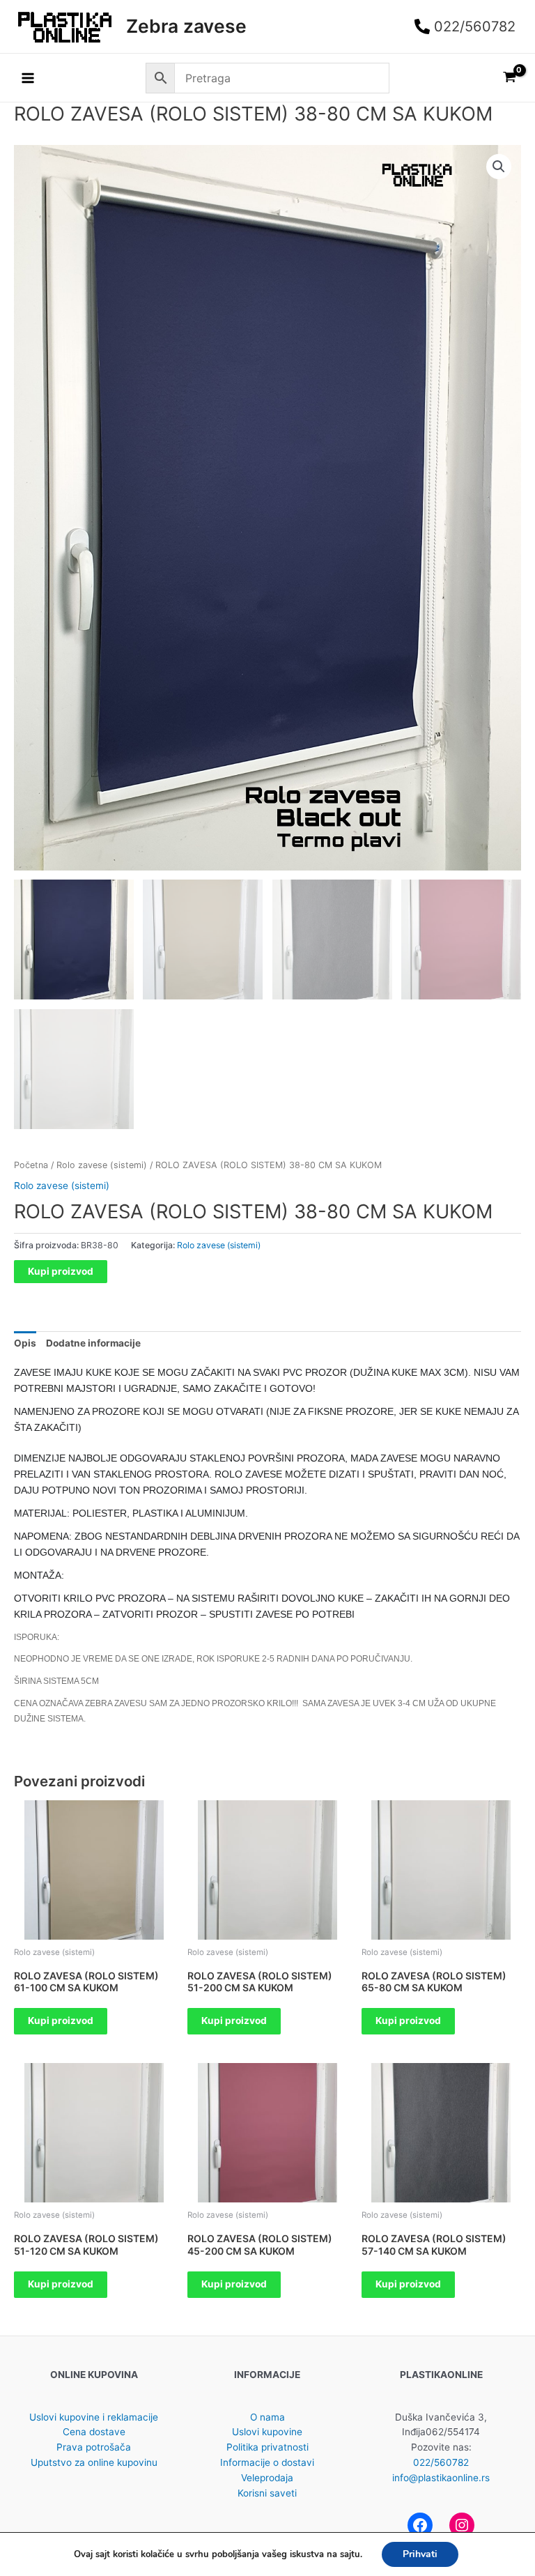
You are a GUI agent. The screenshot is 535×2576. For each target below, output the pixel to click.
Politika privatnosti (267, 2447)
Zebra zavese (186, 26)
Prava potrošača (94, 2447)
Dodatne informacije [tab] (93, 1343)
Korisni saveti (267, 2493)
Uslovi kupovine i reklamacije (94, 2417)
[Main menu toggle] (28, 78)
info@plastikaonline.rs (441, 2478)
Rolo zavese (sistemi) (102, 1165)
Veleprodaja (267, 2478)
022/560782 (441, 2462)
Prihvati (420, 2554)
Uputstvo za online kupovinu (94, 2462)
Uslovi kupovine (267, 2432)
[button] (499, 167)
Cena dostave (94, 2432)
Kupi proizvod (61, 1271)
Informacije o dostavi (267, 2462)
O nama (267, 2417)
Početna (31, 1165)
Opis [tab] (25, 1343)
